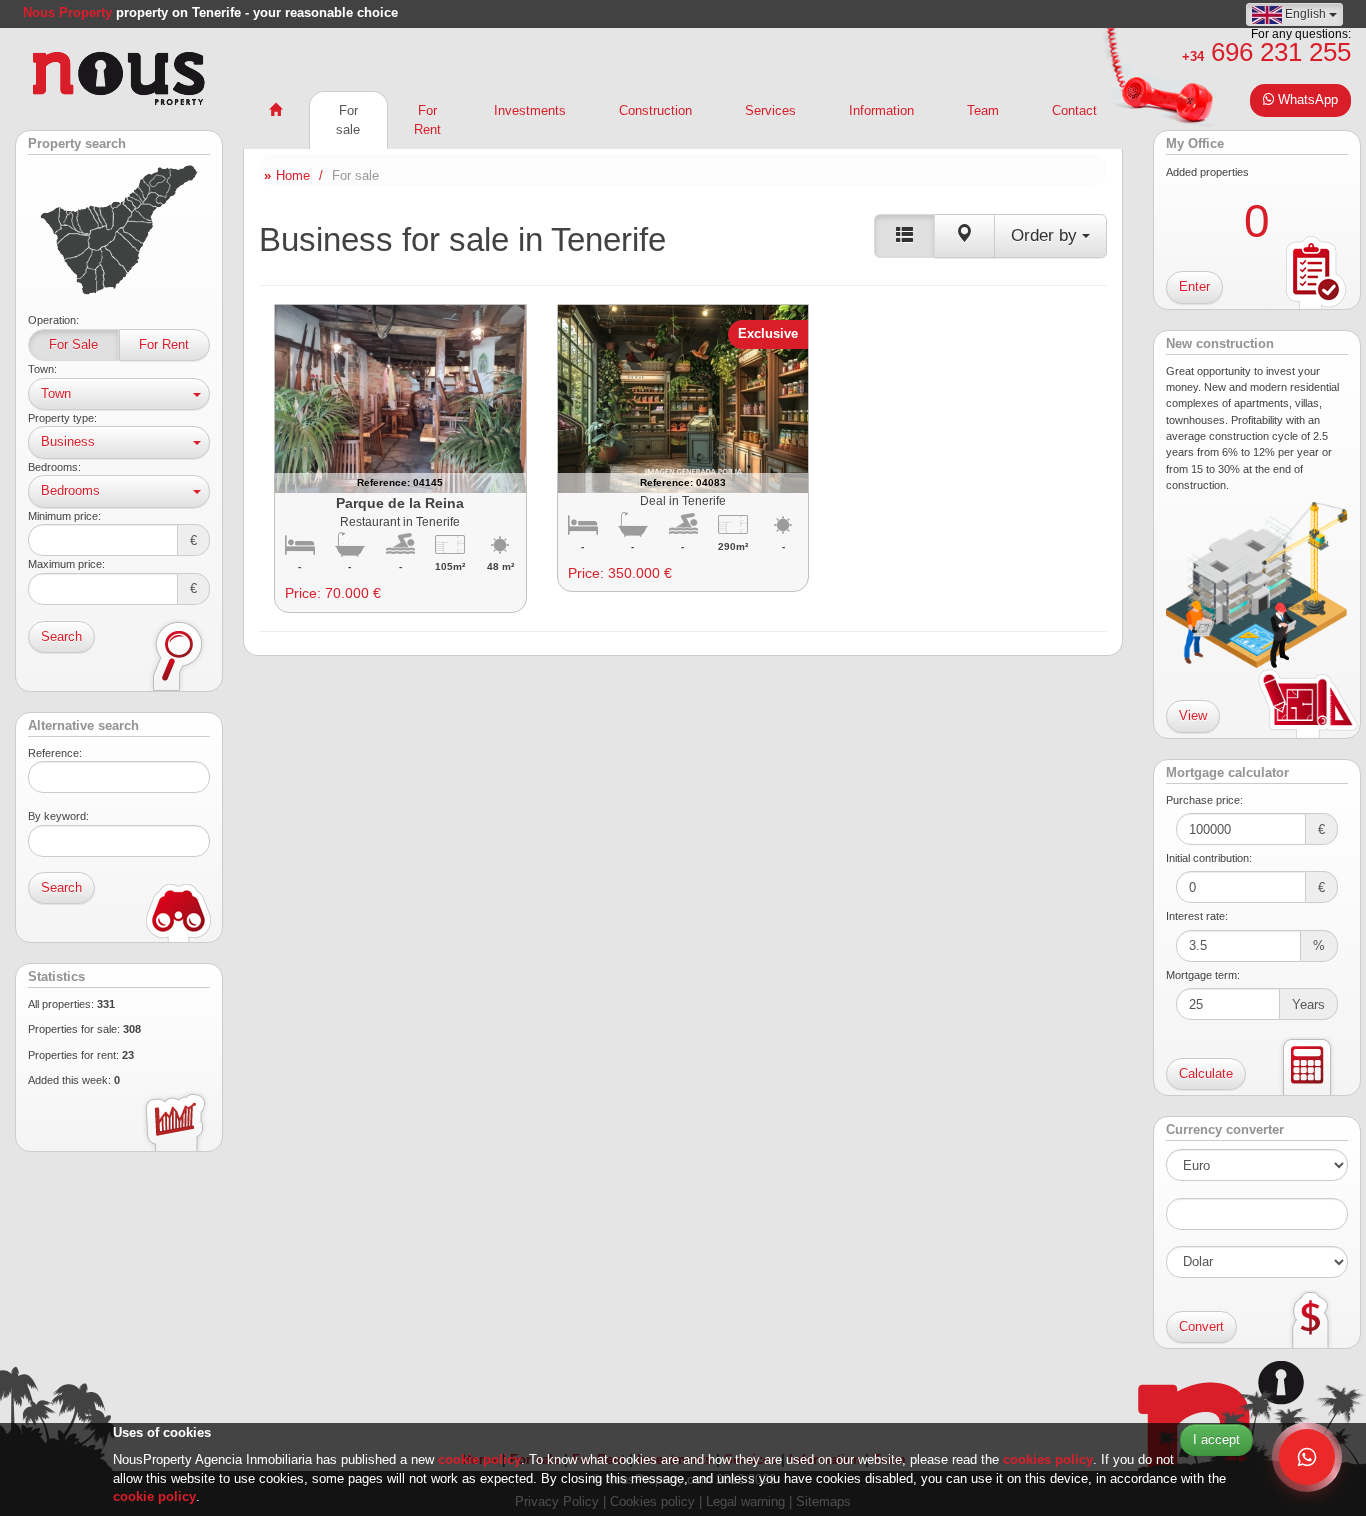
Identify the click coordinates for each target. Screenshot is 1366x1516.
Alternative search (83, 726)
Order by (1046, 235)
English (1305, 14)
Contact (1074, 110)
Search (61, 636)
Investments (530, 110)
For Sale (73, 344)
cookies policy (1048, 1459)
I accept (1216, 1439)
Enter (1194, 286)
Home (293, 175)
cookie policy (479, 1459)
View (1193, 715)
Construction (655, 110)
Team (983, 110)
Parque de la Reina (400, 503)
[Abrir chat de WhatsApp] (1307, 1457)
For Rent (164, 344)
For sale (348, 120)
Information (881, 110)
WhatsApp (1306, 99)
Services (770, 110)
